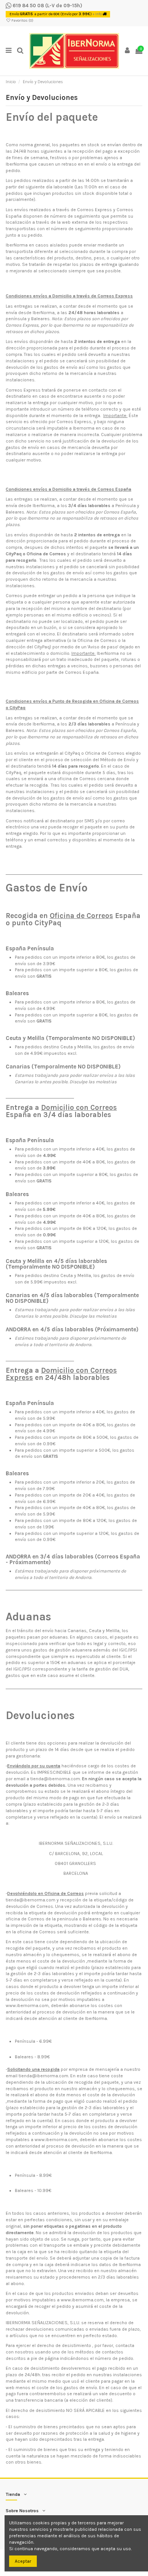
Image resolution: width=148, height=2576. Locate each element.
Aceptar (23, 2561)
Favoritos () (22, 21)
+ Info (97, 14)
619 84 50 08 (28, 6)
